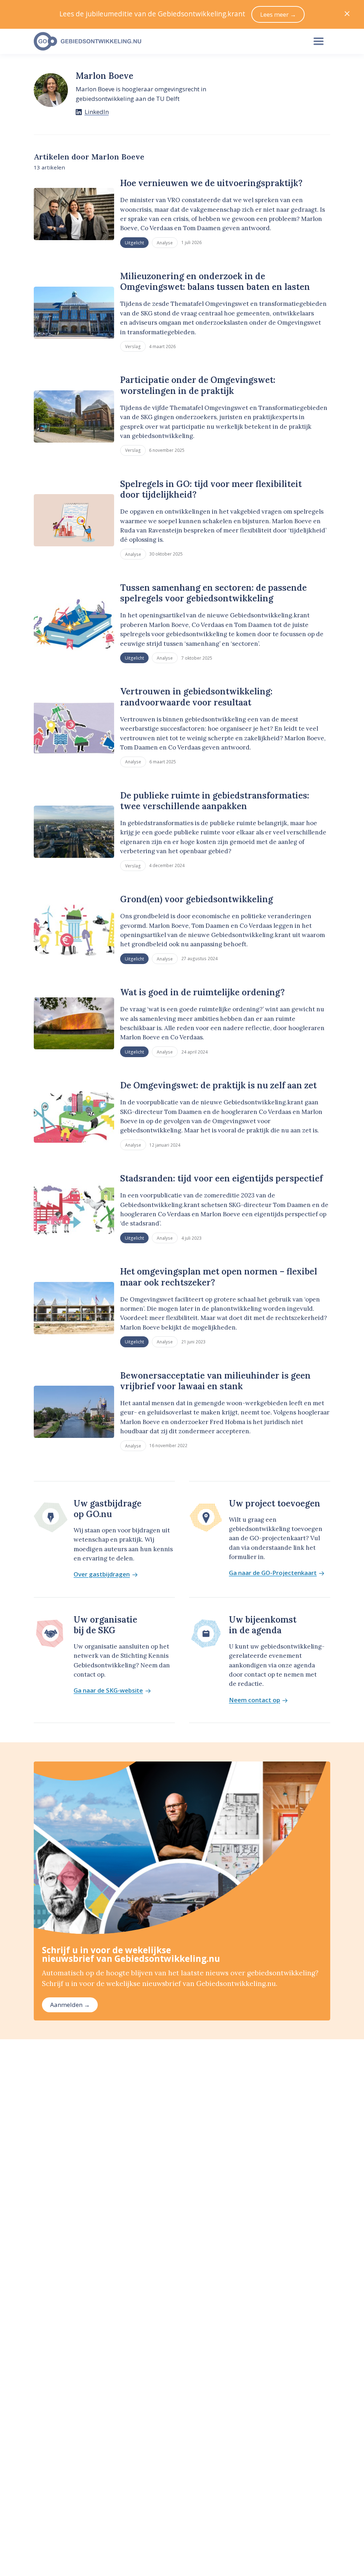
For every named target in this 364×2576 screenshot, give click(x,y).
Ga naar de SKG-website (108, 1691)
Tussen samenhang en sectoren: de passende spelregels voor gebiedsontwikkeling (213, 593)
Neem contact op (255, 1700)
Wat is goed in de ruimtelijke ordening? (202, 992)
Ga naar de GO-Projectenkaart (273, 1573)
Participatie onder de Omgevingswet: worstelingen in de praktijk (198, 385)
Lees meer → (278, 14)
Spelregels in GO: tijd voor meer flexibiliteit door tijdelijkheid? (211, 489)
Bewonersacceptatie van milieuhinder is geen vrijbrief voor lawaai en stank (215, 1381)
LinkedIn (97, 112)
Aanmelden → (70, 2005)
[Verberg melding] (347, 14)
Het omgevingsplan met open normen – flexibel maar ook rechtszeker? (219, 1277)
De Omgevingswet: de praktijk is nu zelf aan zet (218, 1085)
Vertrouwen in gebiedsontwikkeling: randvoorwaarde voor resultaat (196, 697)
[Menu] (318, 42)
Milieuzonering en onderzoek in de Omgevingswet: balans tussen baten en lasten (215, 282)
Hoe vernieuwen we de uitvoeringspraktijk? (211, 183)
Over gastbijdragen (102, 1574)
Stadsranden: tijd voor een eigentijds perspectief (221, 1178)
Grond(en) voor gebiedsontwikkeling (197, 899)
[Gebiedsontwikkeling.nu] (166, 42)
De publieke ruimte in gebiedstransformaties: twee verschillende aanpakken (215, 801)
